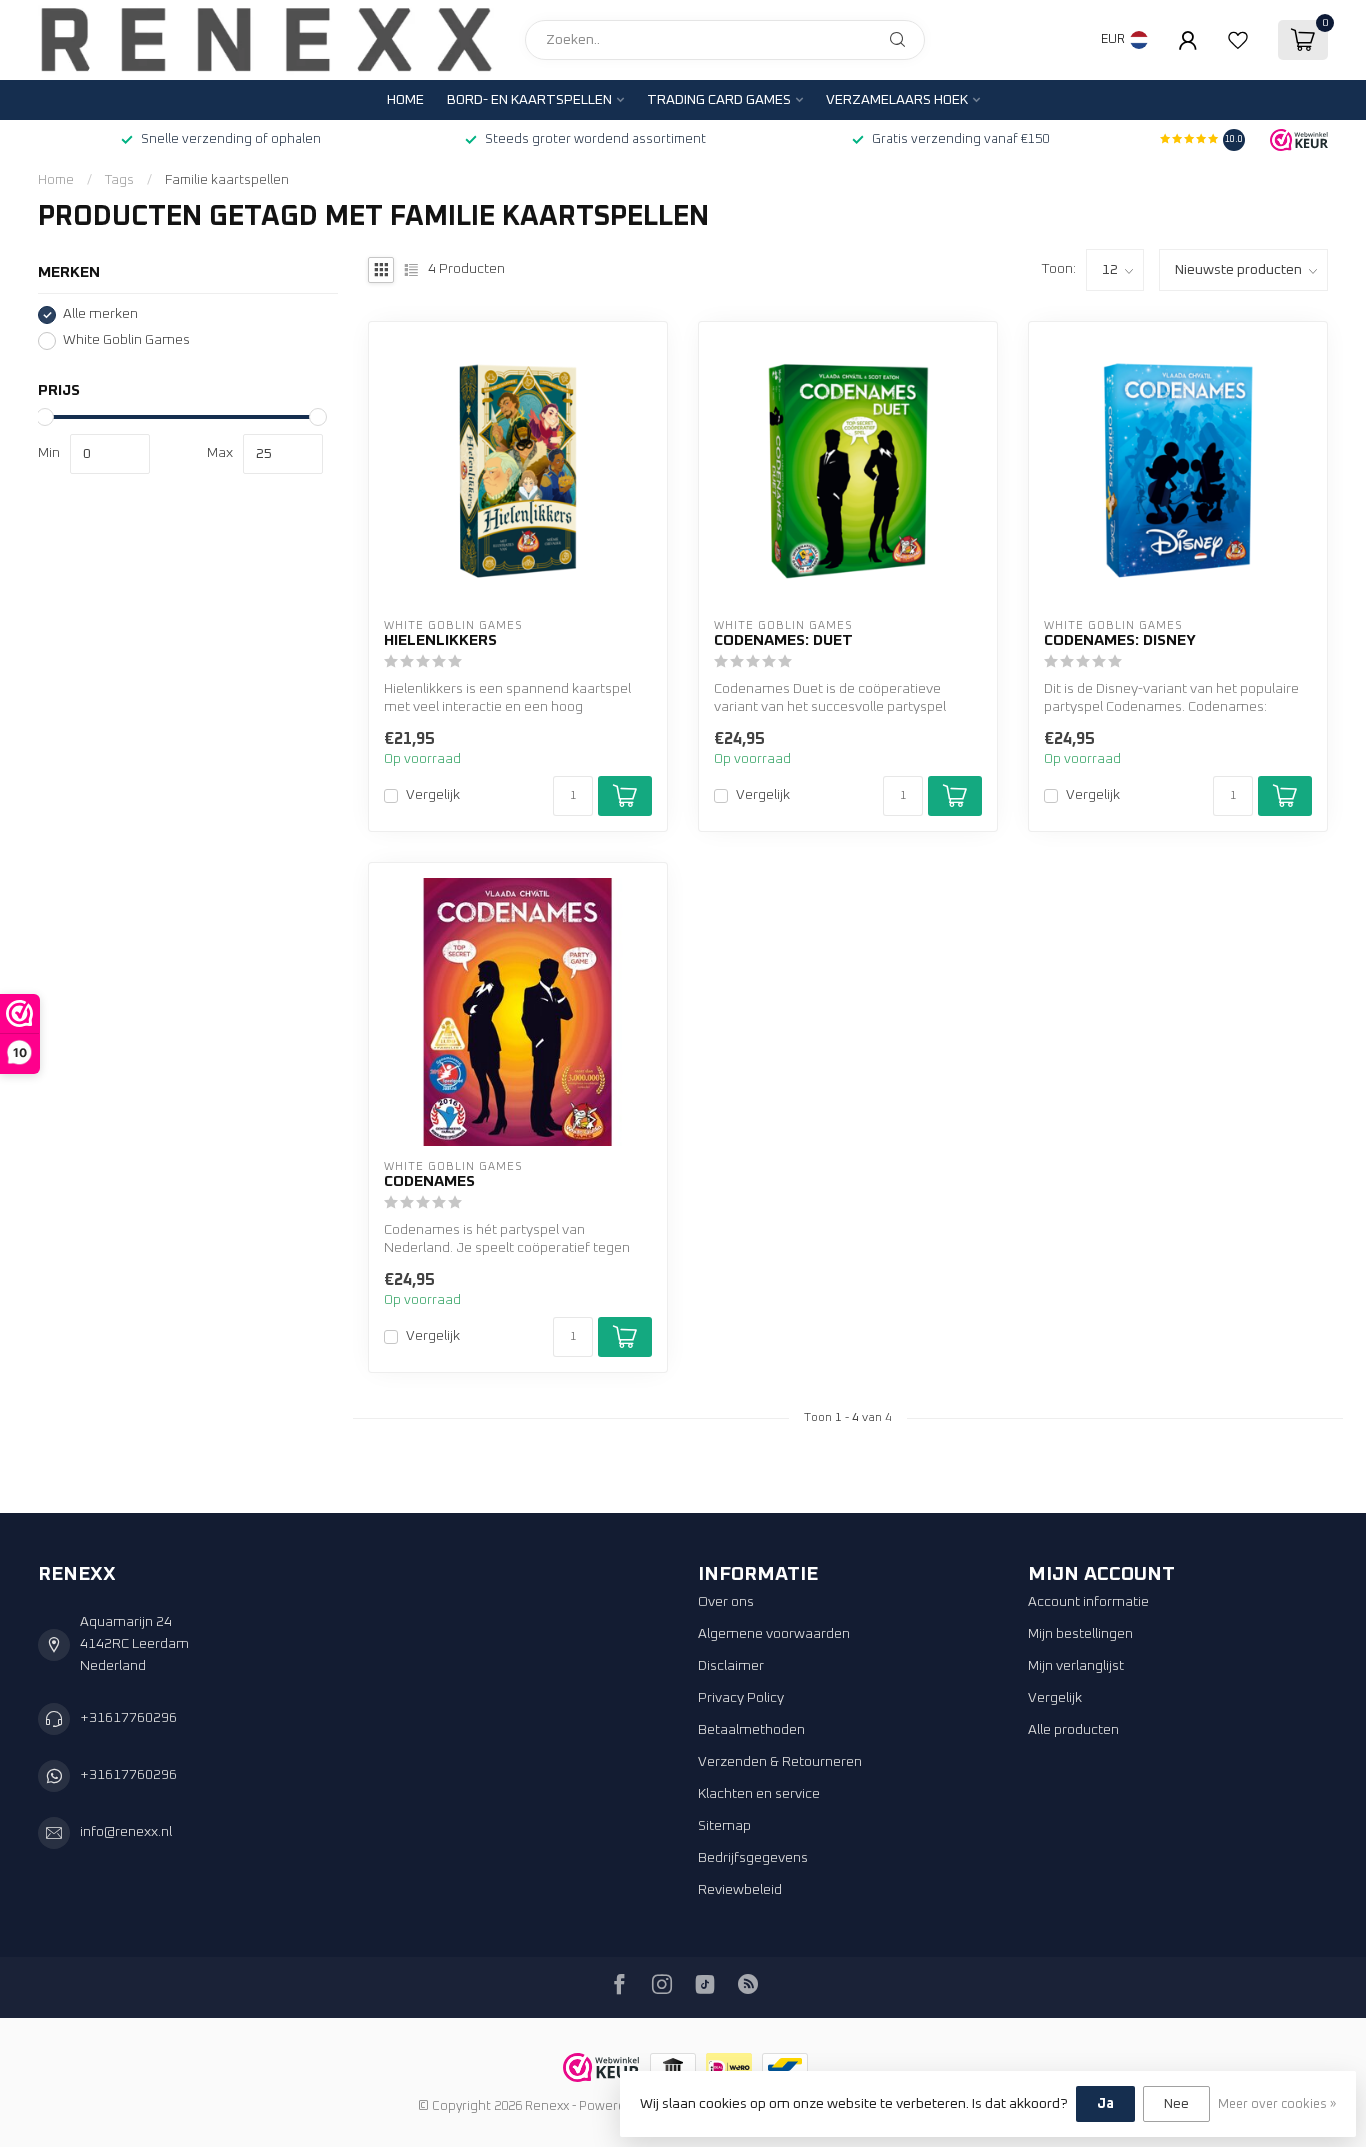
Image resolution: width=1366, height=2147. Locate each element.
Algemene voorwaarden (774, 1634)
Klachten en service (759, 1794)
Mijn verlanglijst (1076, 1666)
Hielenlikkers (440, 640)
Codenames (429, 1181)
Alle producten (1073, 1730)
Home (405, 100)
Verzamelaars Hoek (897, 100)
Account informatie (1088, 1602)
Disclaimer (731, 1666)
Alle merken (100, 314)
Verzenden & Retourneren (780, 1762)
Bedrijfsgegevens (753, 1858)
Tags (119, 180)
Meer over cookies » (1277, 2104)
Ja (1105, 2104)
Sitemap (724, 1826)
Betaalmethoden (751, 1730)
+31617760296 (128, 1718)
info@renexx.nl (126, 1832)
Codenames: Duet (783, 640)
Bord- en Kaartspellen (529, 100)
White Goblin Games (126, 340)
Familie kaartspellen (227, 180)
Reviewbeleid (740, 1890)
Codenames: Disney (1120, 640)
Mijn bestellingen (1080, 1634)
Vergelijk (433, 795)
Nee (1176, 2104)
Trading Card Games (719, 100)
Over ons (726, 1602)
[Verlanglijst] (1238, 40)
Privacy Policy (741, 1698)
